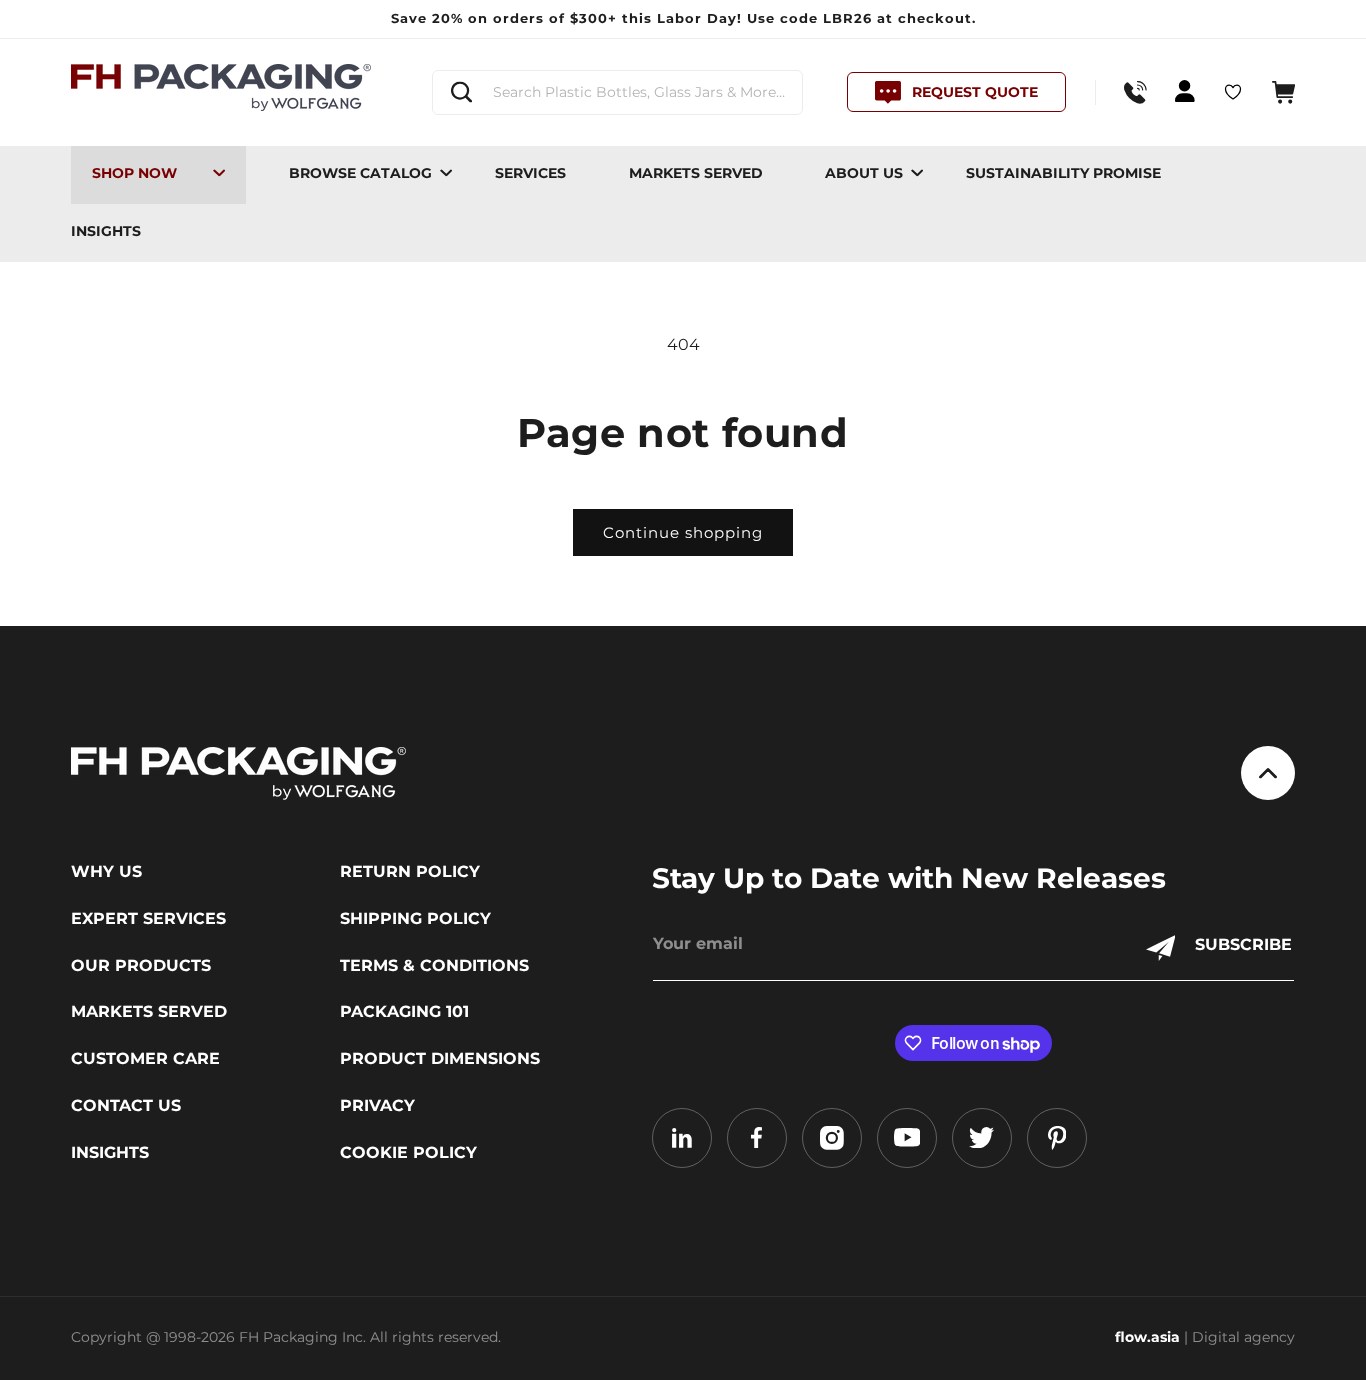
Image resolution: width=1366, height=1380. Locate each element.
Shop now (134, 173)
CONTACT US (126, 1106)
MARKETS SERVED (696, 173)
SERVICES (530, 173)
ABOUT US (864, 173)
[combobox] (618, 92)
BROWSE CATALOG (360, 173)
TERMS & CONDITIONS (434, 966)
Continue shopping (683, 532)
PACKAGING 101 (404, 1012)
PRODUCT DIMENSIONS (440, 1059)
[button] (1283, 92)
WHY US (106, 872)
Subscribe (1243, 944)
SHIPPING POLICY (415, 919)
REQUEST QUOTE (975, 92)
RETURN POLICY (410, 872)
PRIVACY (377, 1106)
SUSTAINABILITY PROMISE (1063, 173)
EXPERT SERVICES (148, 919)
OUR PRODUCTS (141, 966)
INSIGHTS (106, 231)
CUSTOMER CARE (145, 1059)
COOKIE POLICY (408, 1153)
